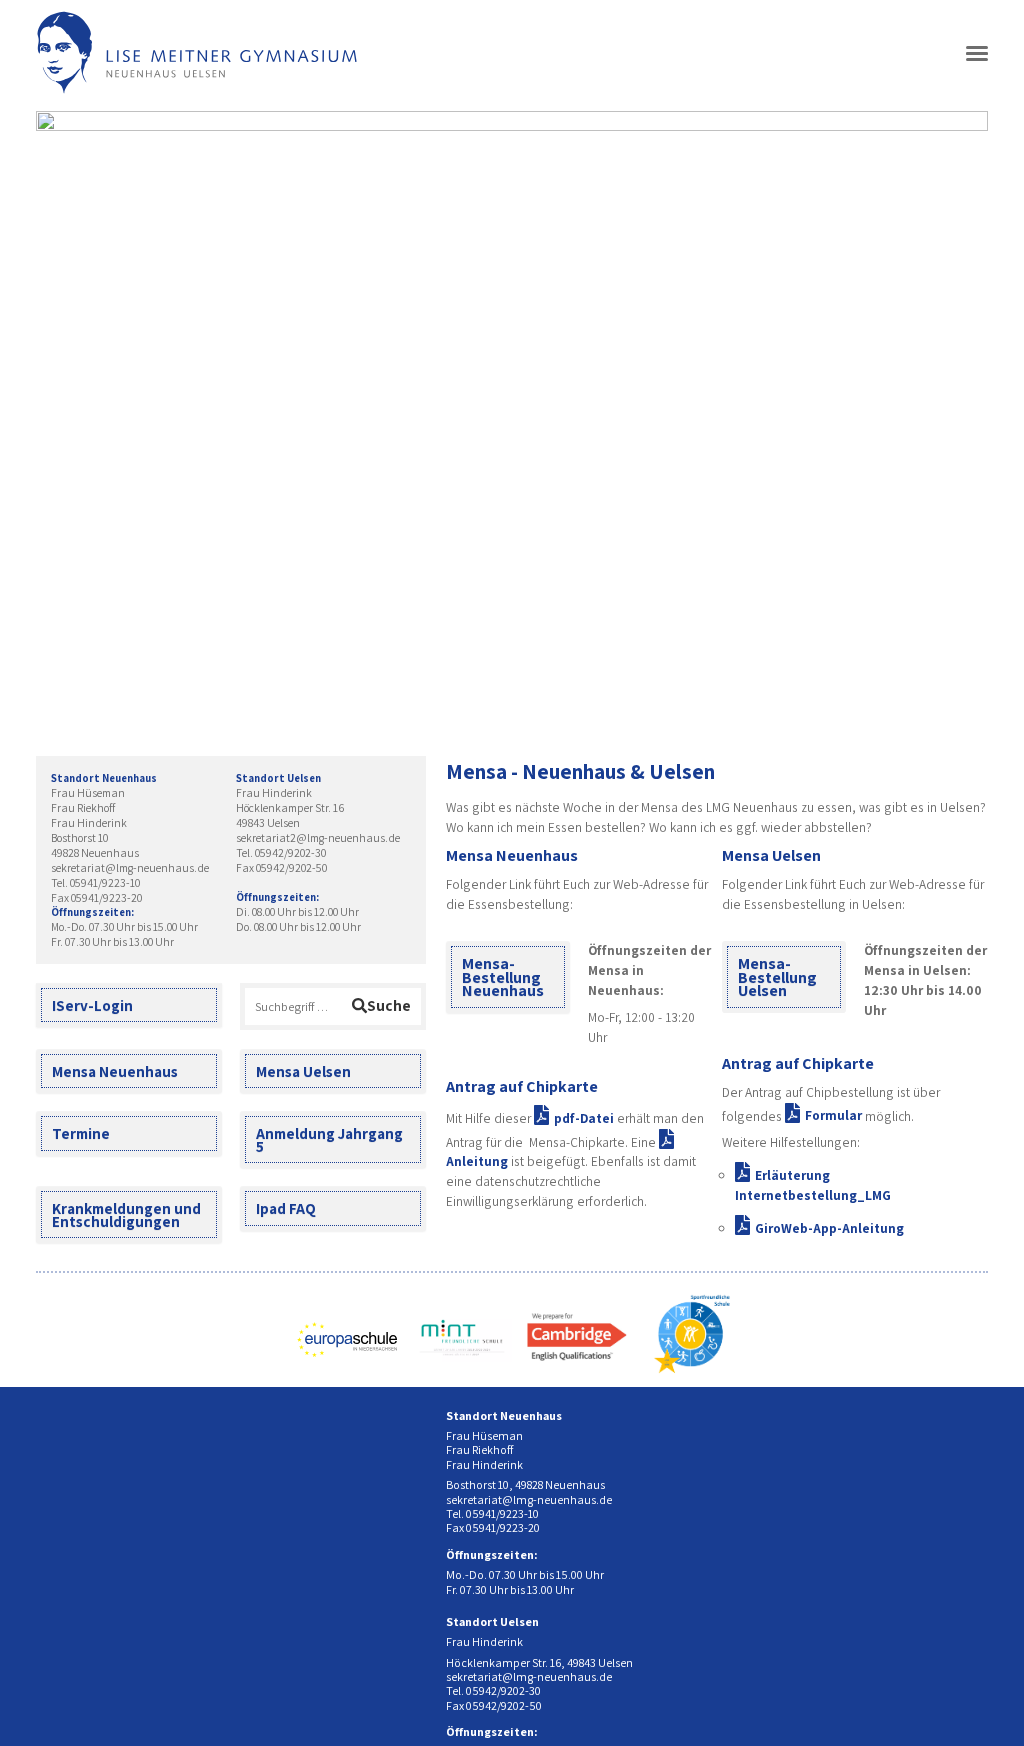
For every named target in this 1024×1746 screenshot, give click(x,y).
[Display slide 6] (942, 704)
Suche (389, 1005)
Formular (833, 1115)
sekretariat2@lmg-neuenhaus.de (318, 837)
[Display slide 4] (912, 704)
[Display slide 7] (957, 704)
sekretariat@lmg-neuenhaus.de (130, 867)
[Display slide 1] (867, 704)
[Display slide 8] (972, 704)
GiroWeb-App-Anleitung (829, 1228)
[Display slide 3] (897, 704)
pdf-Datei (584, 1118)
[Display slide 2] (882, 704)
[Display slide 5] (927, 704)
